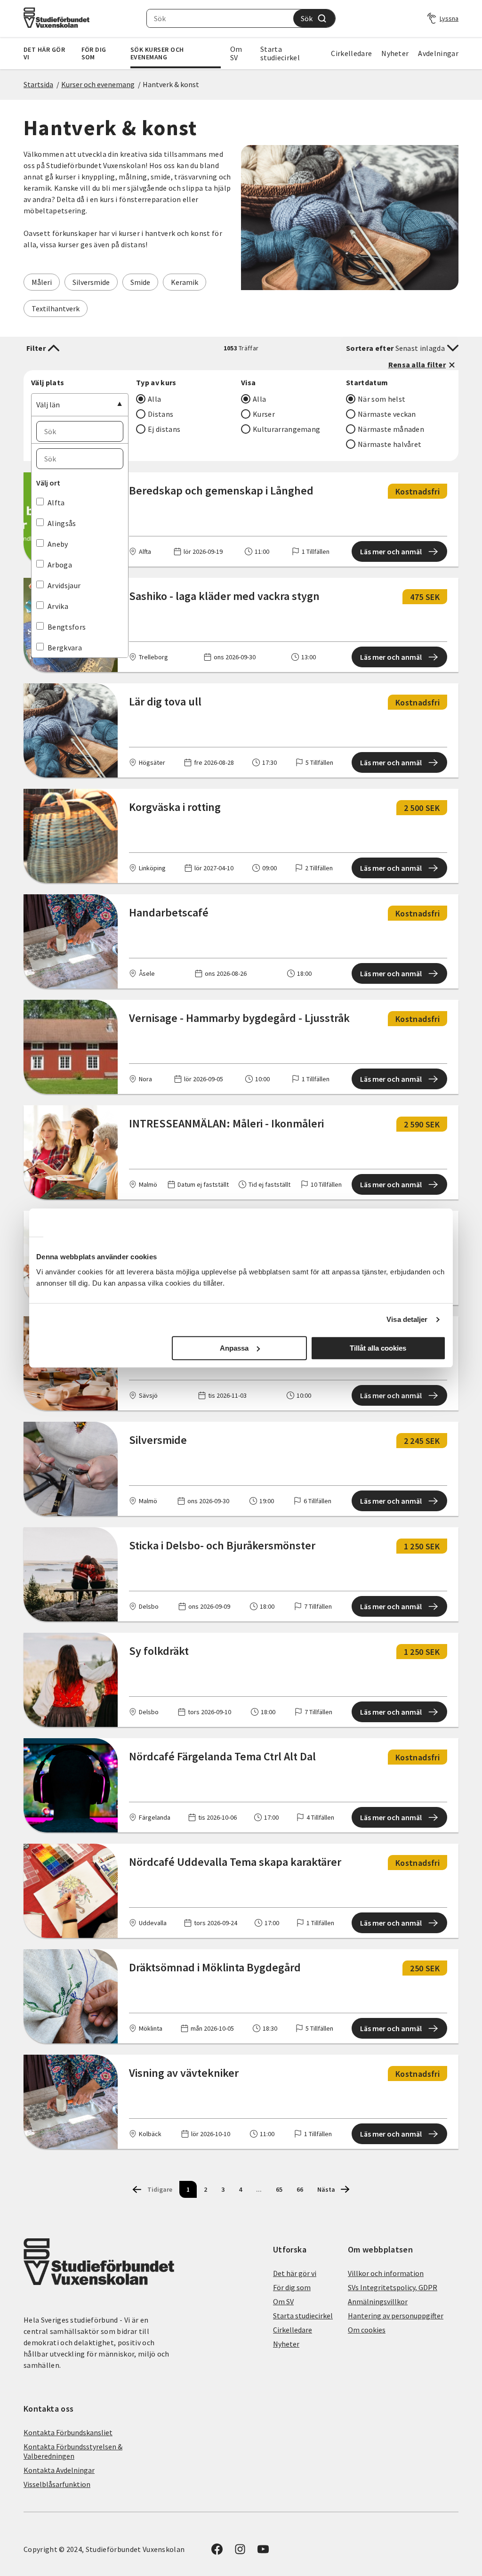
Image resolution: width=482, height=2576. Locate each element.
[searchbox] (220, 18)
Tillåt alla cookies (378, 1348)
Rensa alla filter (417, 365)
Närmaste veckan (387, 414)
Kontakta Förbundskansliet (68, 2432)
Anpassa (234, 1348)
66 (300, 2189)
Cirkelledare (351, 53)
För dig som (94, 53)
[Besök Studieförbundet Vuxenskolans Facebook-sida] (217, 2552)
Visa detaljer (407, 1319)
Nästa (326, 2189)
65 (279, 2189)
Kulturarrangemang (286, 429)
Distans (161, 414)
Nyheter (395, 53)
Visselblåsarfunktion (57, 2484)
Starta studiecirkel (280, 53)
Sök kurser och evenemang (157, 53)
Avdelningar (438, 53)
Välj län (48, 405)
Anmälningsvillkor (378, 2301)
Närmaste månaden (391, 429)
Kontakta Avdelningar (59, 2470)
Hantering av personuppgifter (396, 2316)
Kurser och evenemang (98, 84)
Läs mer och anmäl (391, 551)
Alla (154, 399)
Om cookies (367, 2330)
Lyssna (449, 18)
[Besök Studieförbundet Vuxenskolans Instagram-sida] (240, 2552)
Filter (36, 348)
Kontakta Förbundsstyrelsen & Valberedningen (73, 2451)
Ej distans (164, 429)
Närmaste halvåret (390, 444)
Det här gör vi (44, 53)
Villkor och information (386, 2273)
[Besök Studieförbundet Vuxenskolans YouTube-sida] (263, 2552)
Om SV (236, 53)
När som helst (382, 399)
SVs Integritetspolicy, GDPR (393, 2287)
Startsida (38, 84)
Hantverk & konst (171, 84)
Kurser (264, 414)
